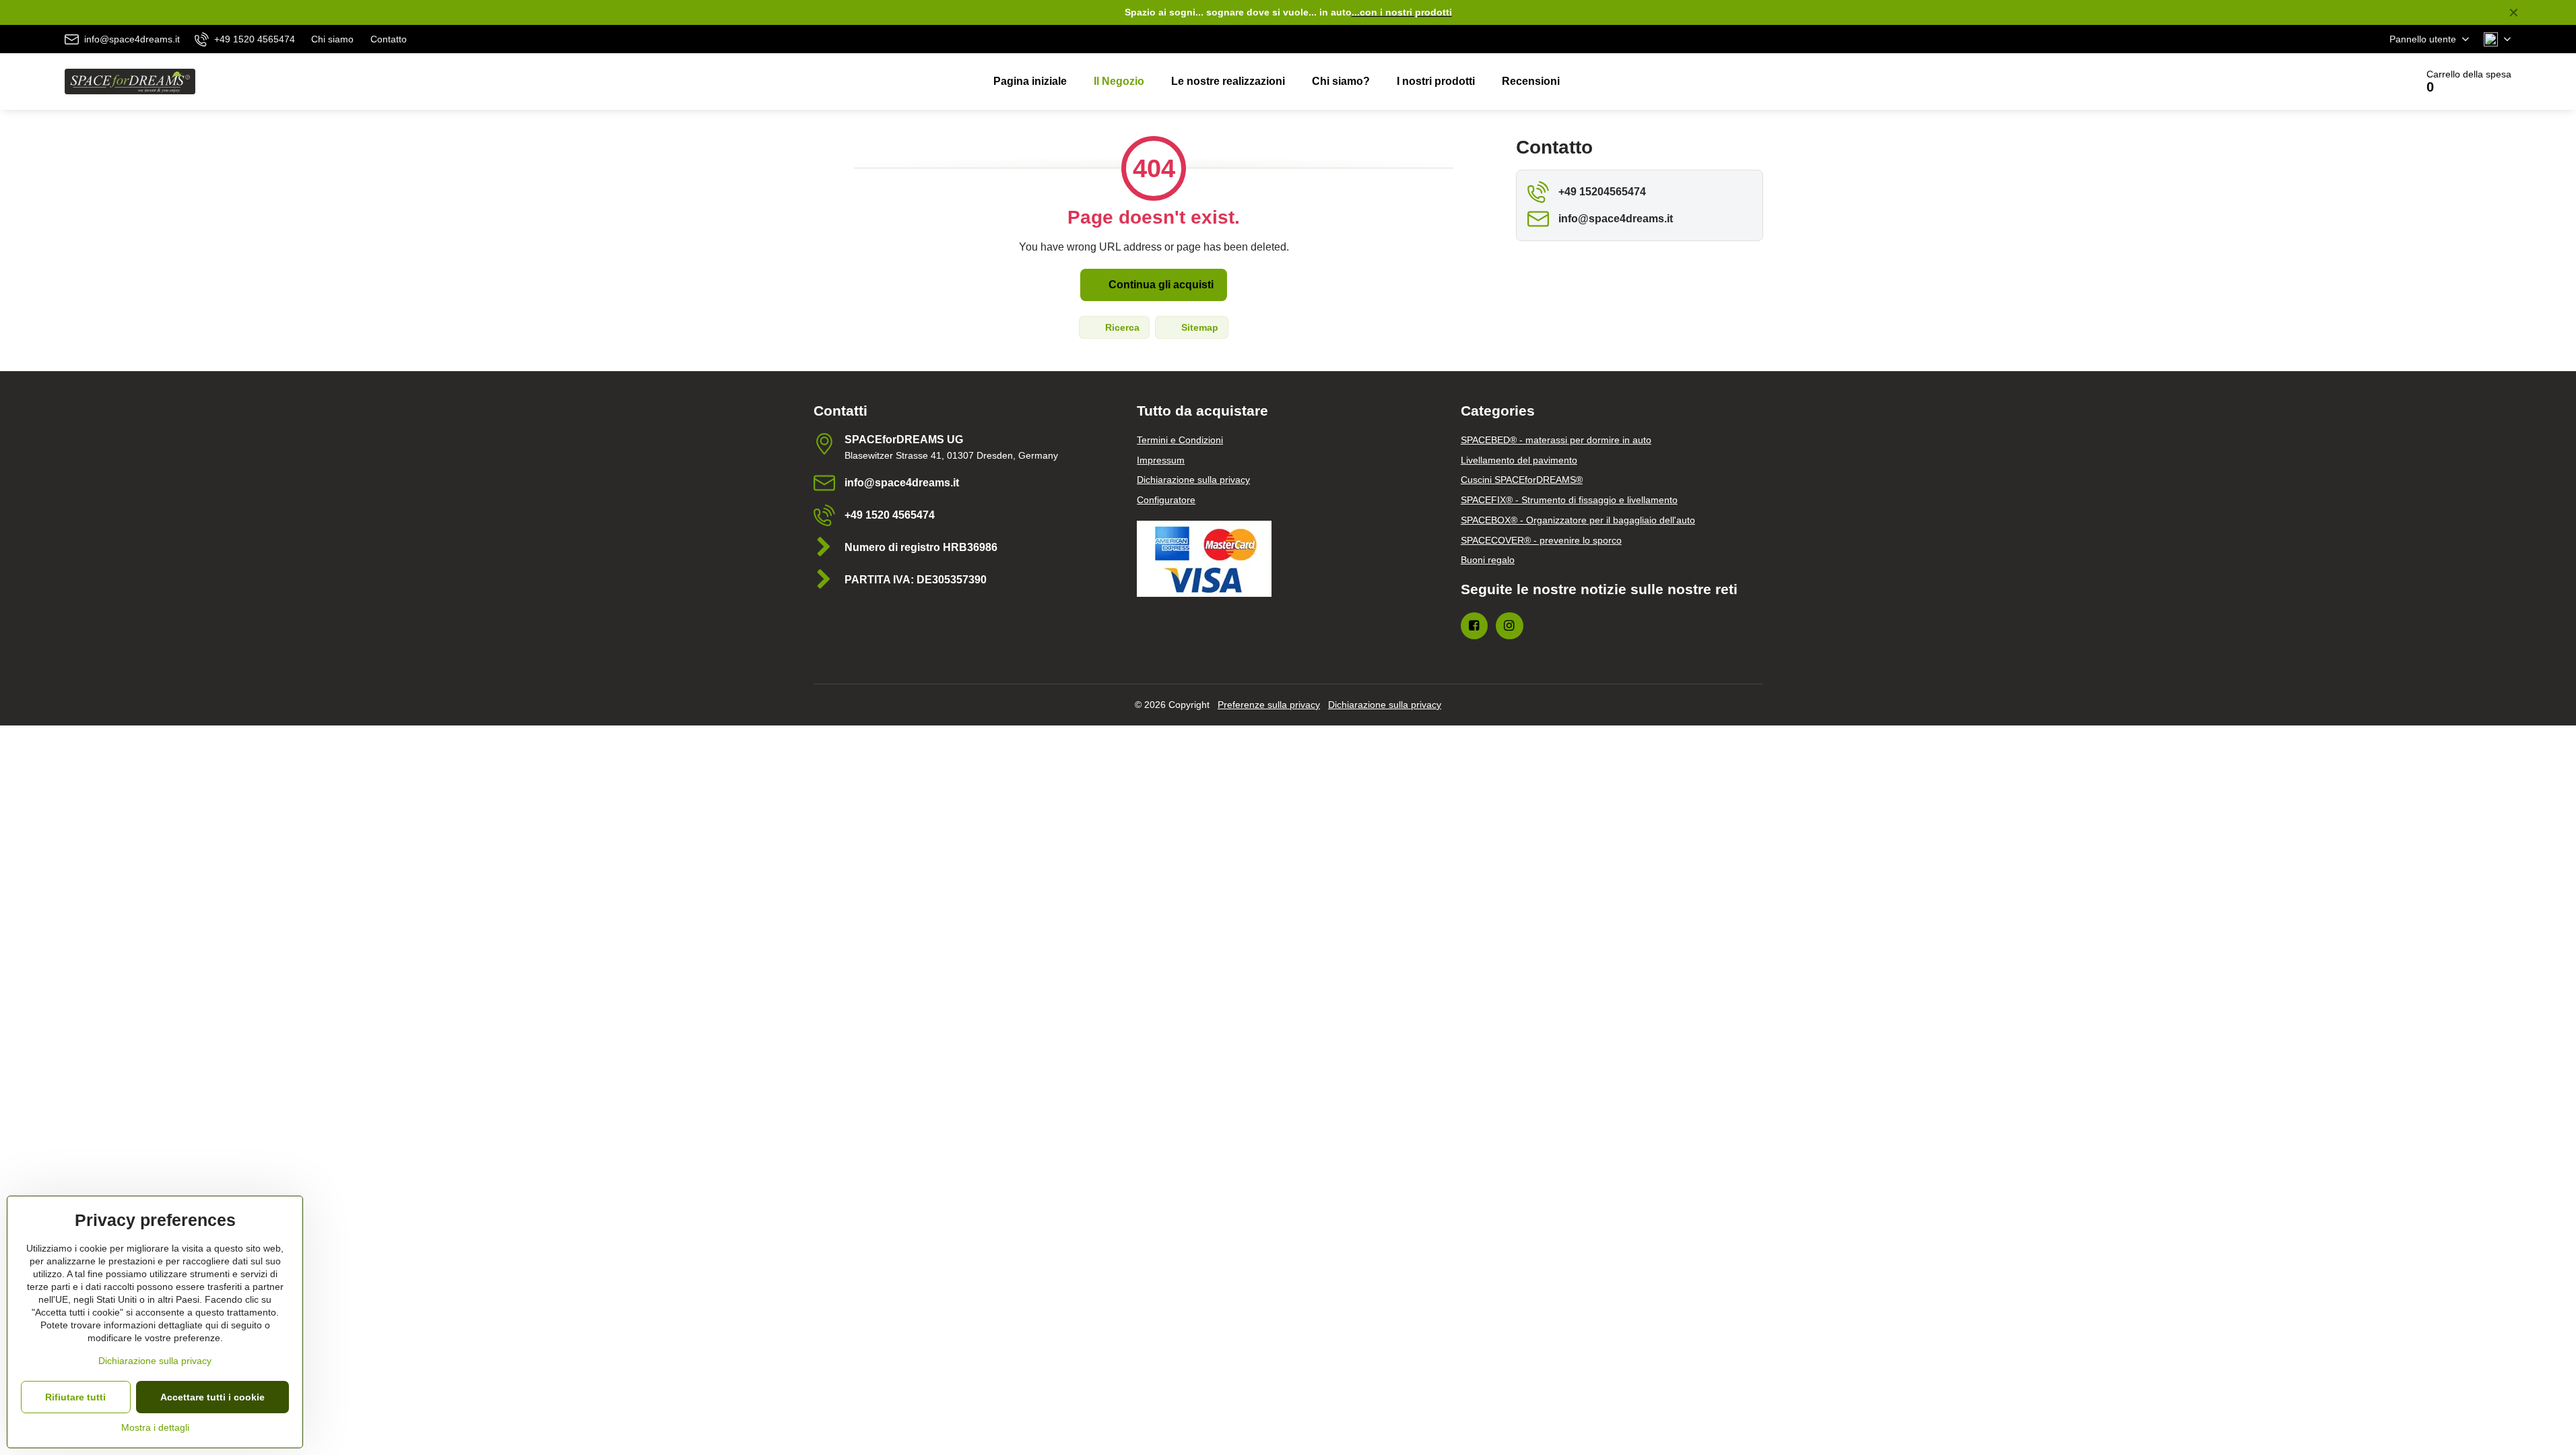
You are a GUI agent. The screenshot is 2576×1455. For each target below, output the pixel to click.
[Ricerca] (2368, 82)
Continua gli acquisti (1160, 285)
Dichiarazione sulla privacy (1385, 705)
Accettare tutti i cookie (212, 1397)
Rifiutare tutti (75, 1397)
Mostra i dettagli (155, 1427)
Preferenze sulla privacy (1269, 705)
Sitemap (1198, 327)
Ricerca (1121, 327)
